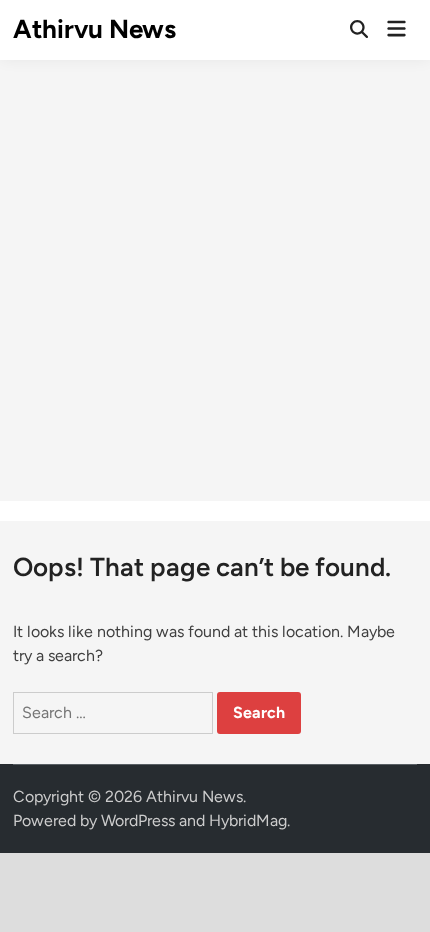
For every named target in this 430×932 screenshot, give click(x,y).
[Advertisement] (215, 280)
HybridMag (248, 820)
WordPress (138, 820)
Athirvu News (94, 29)
